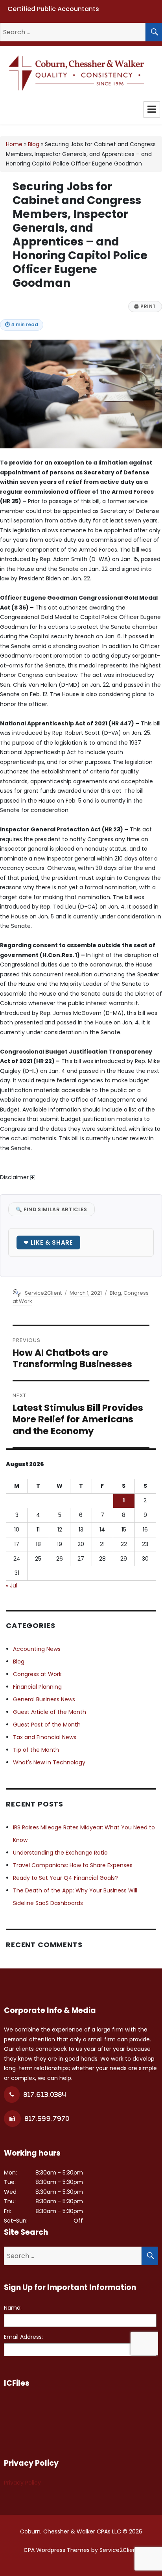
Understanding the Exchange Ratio (60, 1853)
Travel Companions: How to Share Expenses (73, 1865)
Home (14, 144)
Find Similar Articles (52, 1209)
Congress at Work (37, 1674)
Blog (34, 144)
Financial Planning (37, 1687)
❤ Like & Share (48, 1242)
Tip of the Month (36, 1750)
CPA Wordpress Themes (57, 2550)
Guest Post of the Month (47, 1725)
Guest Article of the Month (50, 1712)
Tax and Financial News (45, 1737)
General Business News (44, 1699)
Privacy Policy (22, 2483)
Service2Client (43, 1293)
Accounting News (37, 1649)
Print (145, 307)
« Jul (12, 1585)
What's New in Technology (49, 1762)
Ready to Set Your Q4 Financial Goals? (65, 1878)
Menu (152, 110)
